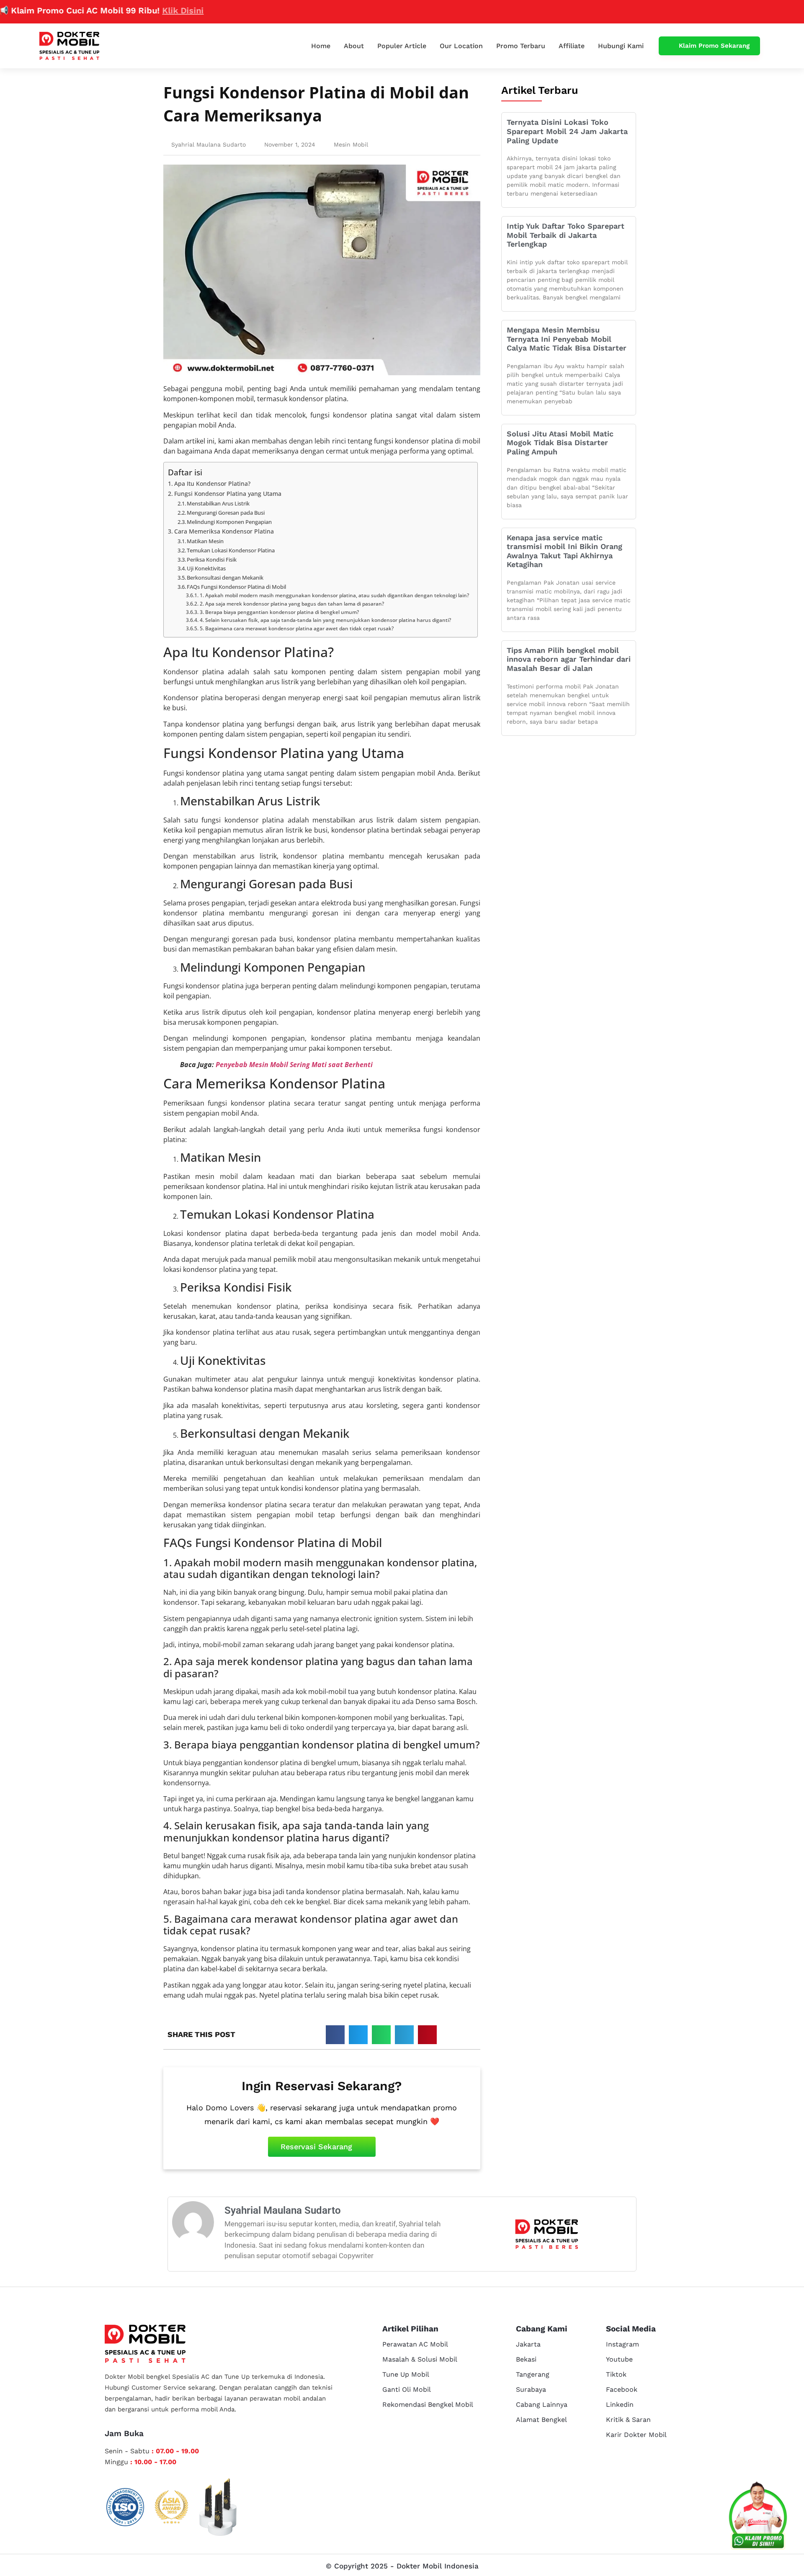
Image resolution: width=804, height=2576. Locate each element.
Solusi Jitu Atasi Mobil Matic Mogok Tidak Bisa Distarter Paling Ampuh (560, 443)
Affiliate (572, 46)
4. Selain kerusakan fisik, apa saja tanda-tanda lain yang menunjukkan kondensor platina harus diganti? (325, 620)
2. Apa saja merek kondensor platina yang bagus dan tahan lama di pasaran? (292, 604)
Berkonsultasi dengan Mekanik (225, 578)
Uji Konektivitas (206, 568)
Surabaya (531, 2389)
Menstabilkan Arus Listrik (218, 503)
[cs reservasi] (758, 2517)
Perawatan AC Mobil (415, 2344)
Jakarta (528, 2344)
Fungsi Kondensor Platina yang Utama (228, 494)
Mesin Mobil (351, 144)
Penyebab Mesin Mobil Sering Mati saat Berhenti (294, 1065)
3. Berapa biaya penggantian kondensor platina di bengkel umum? (279, 612)
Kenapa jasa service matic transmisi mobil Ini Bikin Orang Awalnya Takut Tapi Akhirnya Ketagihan (564, 551)
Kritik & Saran (628, 2420)
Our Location (461, 46)
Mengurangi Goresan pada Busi (226, 513)
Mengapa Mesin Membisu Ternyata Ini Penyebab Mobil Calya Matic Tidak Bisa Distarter (567, 339)
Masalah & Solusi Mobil (420, 2359)
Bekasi (526, 2359)
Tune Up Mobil (406, 2374)
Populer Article (402, 46)
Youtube (619, 2359)
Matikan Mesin (205, 541)
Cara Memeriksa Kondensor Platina (224, 531)
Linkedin (620, 2405)
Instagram (622, 2344)
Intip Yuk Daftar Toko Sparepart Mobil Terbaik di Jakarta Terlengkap (566, 235)
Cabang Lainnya (542, 2405)
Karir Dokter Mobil (636, 2435)
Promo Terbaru (521, 46)
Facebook (622, 2389)
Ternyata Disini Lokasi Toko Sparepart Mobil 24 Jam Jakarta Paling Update (567, 131)
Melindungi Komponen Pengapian (229, 522)
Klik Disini (126, 10)
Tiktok (616, 2374)
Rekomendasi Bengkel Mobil (428, 2405)
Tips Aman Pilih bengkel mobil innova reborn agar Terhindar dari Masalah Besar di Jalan (569, 659)
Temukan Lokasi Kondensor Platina (231, 550)
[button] (335, 2035)
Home (321, 46)
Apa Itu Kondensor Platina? (212, 483)
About (354, 46)
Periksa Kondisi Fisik (212, 560)
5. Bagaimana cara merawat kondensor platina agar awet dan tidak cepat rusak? (296, 628)
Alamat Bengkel (541, 2420)
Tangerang (533, 2374)
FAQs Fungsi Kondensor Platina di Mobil (236, 587)
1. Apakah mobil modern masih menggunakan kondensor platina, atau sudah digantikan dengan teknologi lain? (334, 595)
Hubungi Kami (621, 46)
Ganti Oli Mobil (407, 2389)
